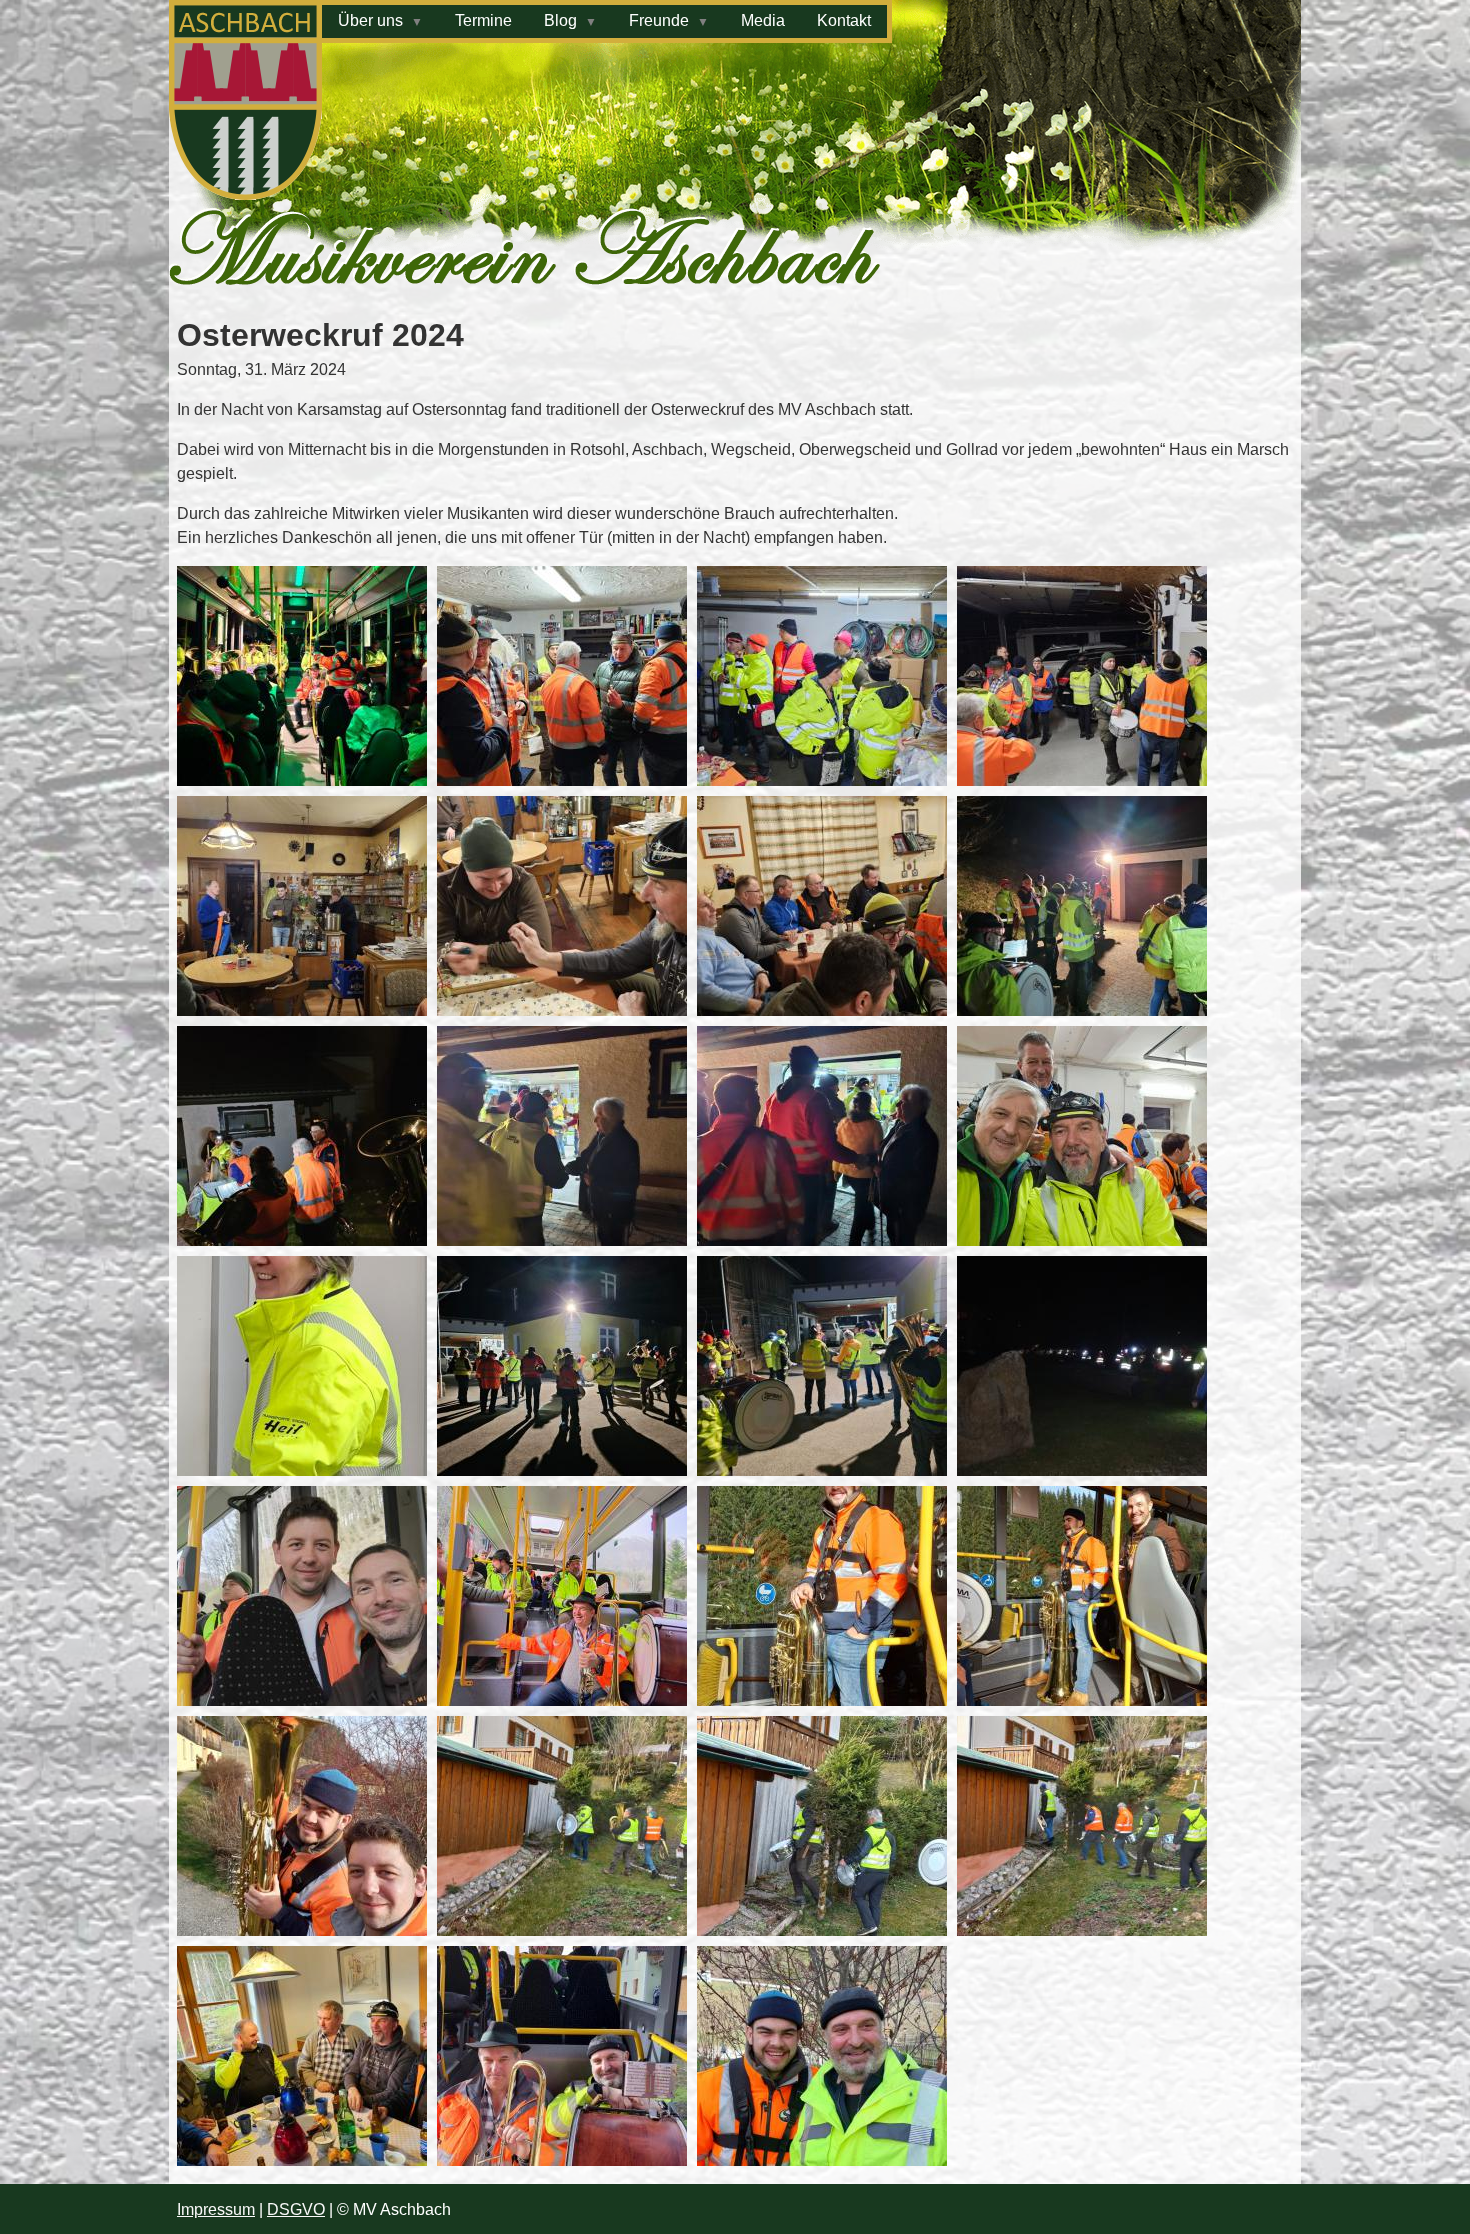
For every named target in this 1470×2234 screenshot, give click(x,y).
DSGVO (296, 2209)
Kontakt (844, 20)
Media (763, 20)
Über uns (370, 20)
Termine (483, 20)
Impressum (216, 2209)
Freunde (659, 20)
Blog (560, 20)
